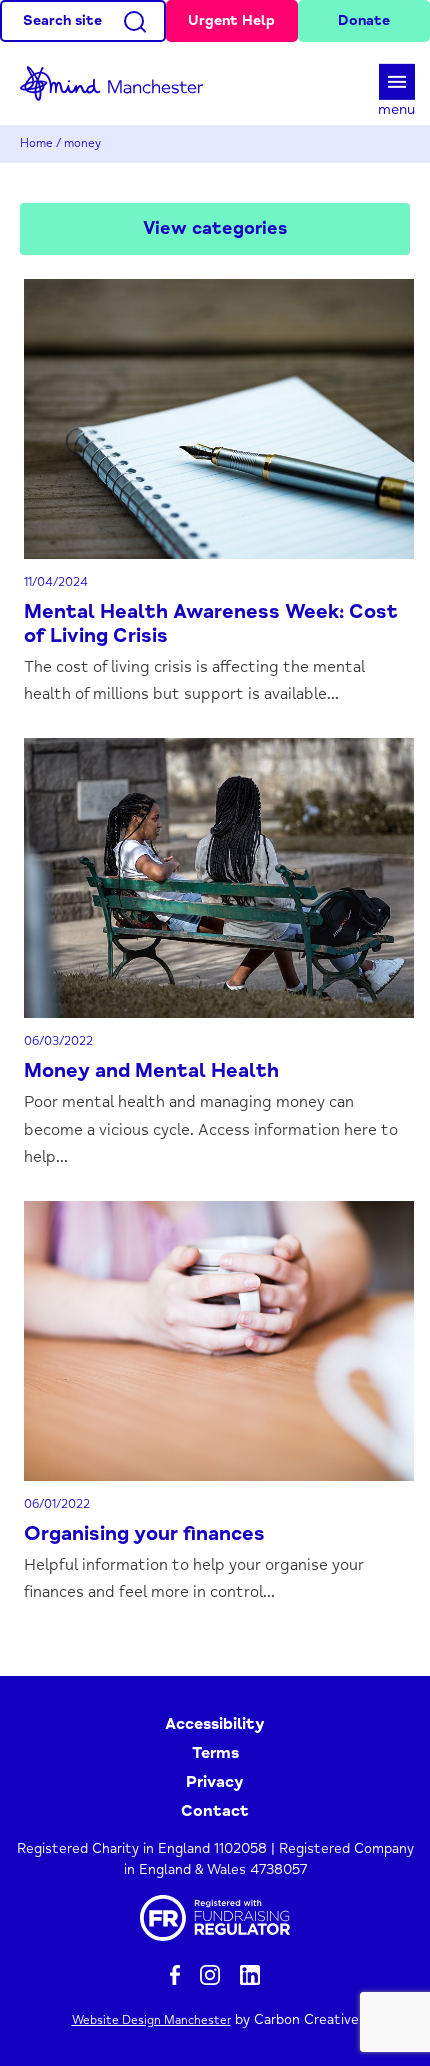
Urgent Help (231, 20)
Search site (62, 20)
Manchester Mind (120, 83)
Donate (364, 20)
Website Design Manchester (151, 2020)
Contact (215, 1811)
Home (36, 143)
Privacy (215, 1782)
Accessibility (215, 1724)
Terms (215, 1753)
